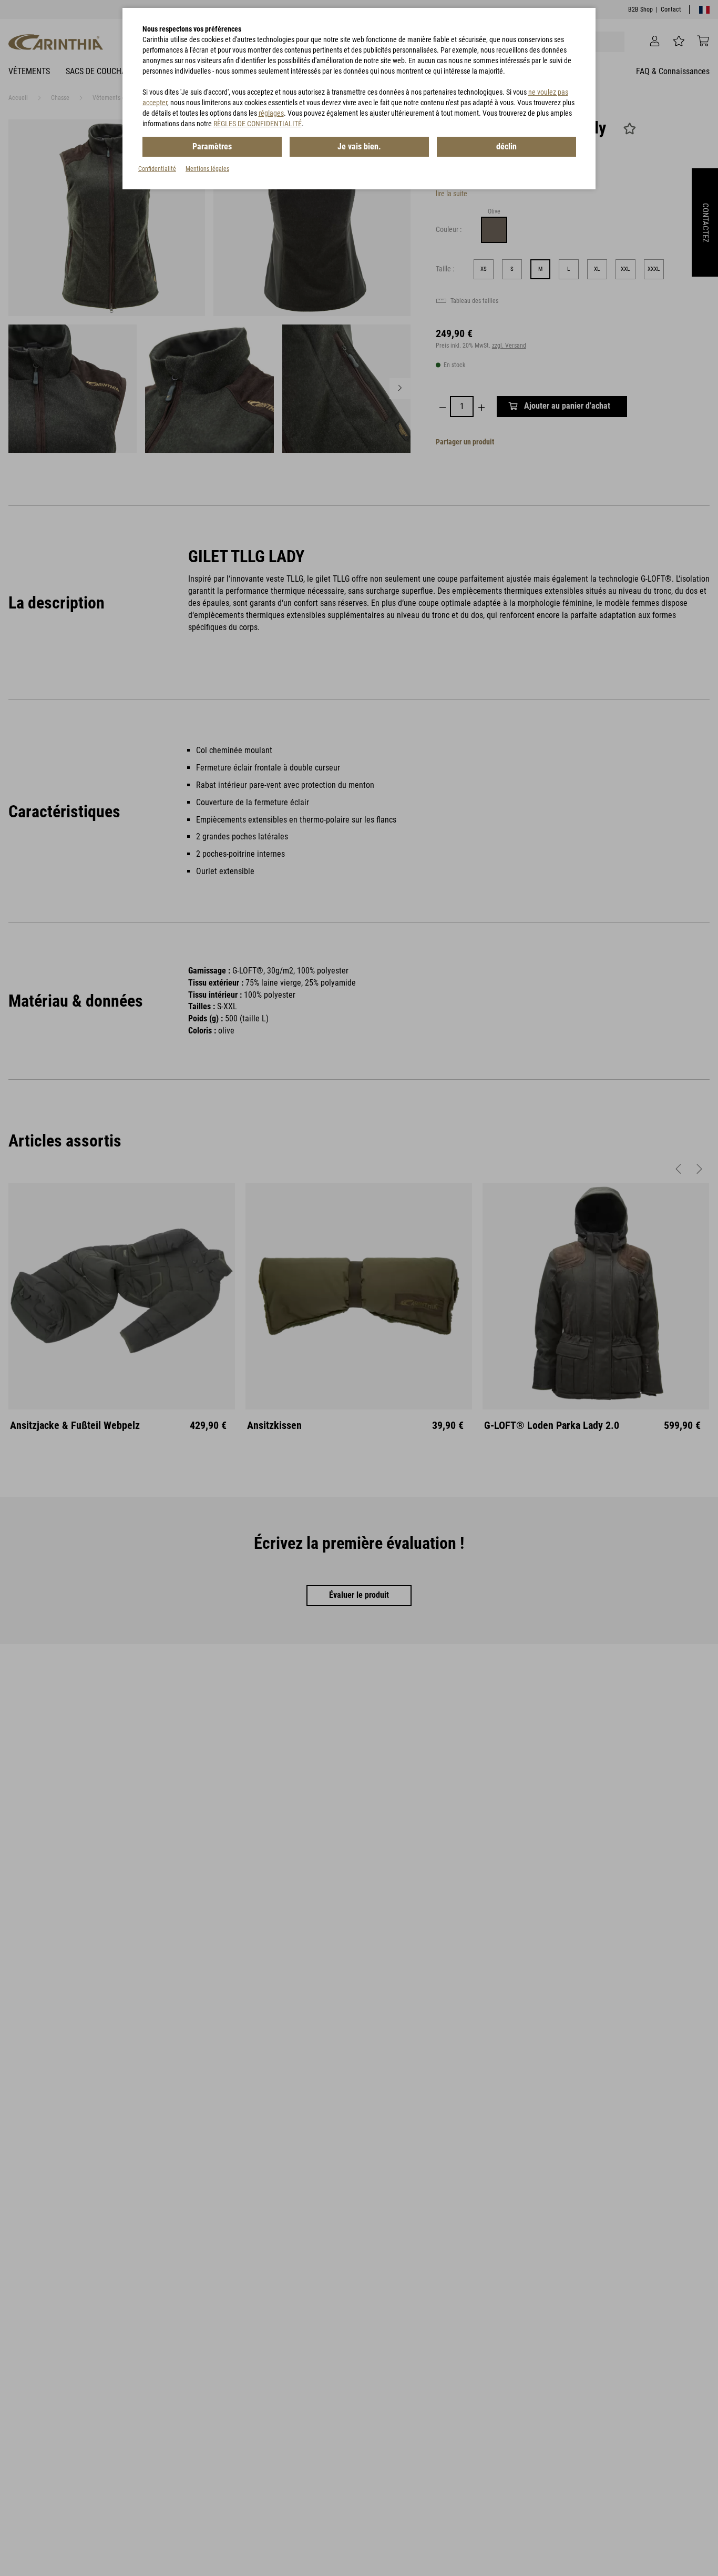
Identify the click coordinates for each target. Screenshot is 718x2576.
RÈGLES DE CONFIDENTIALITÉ (258, 124)
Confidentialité (157, 169)
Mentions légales (207, 169)
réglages (271, 113)
